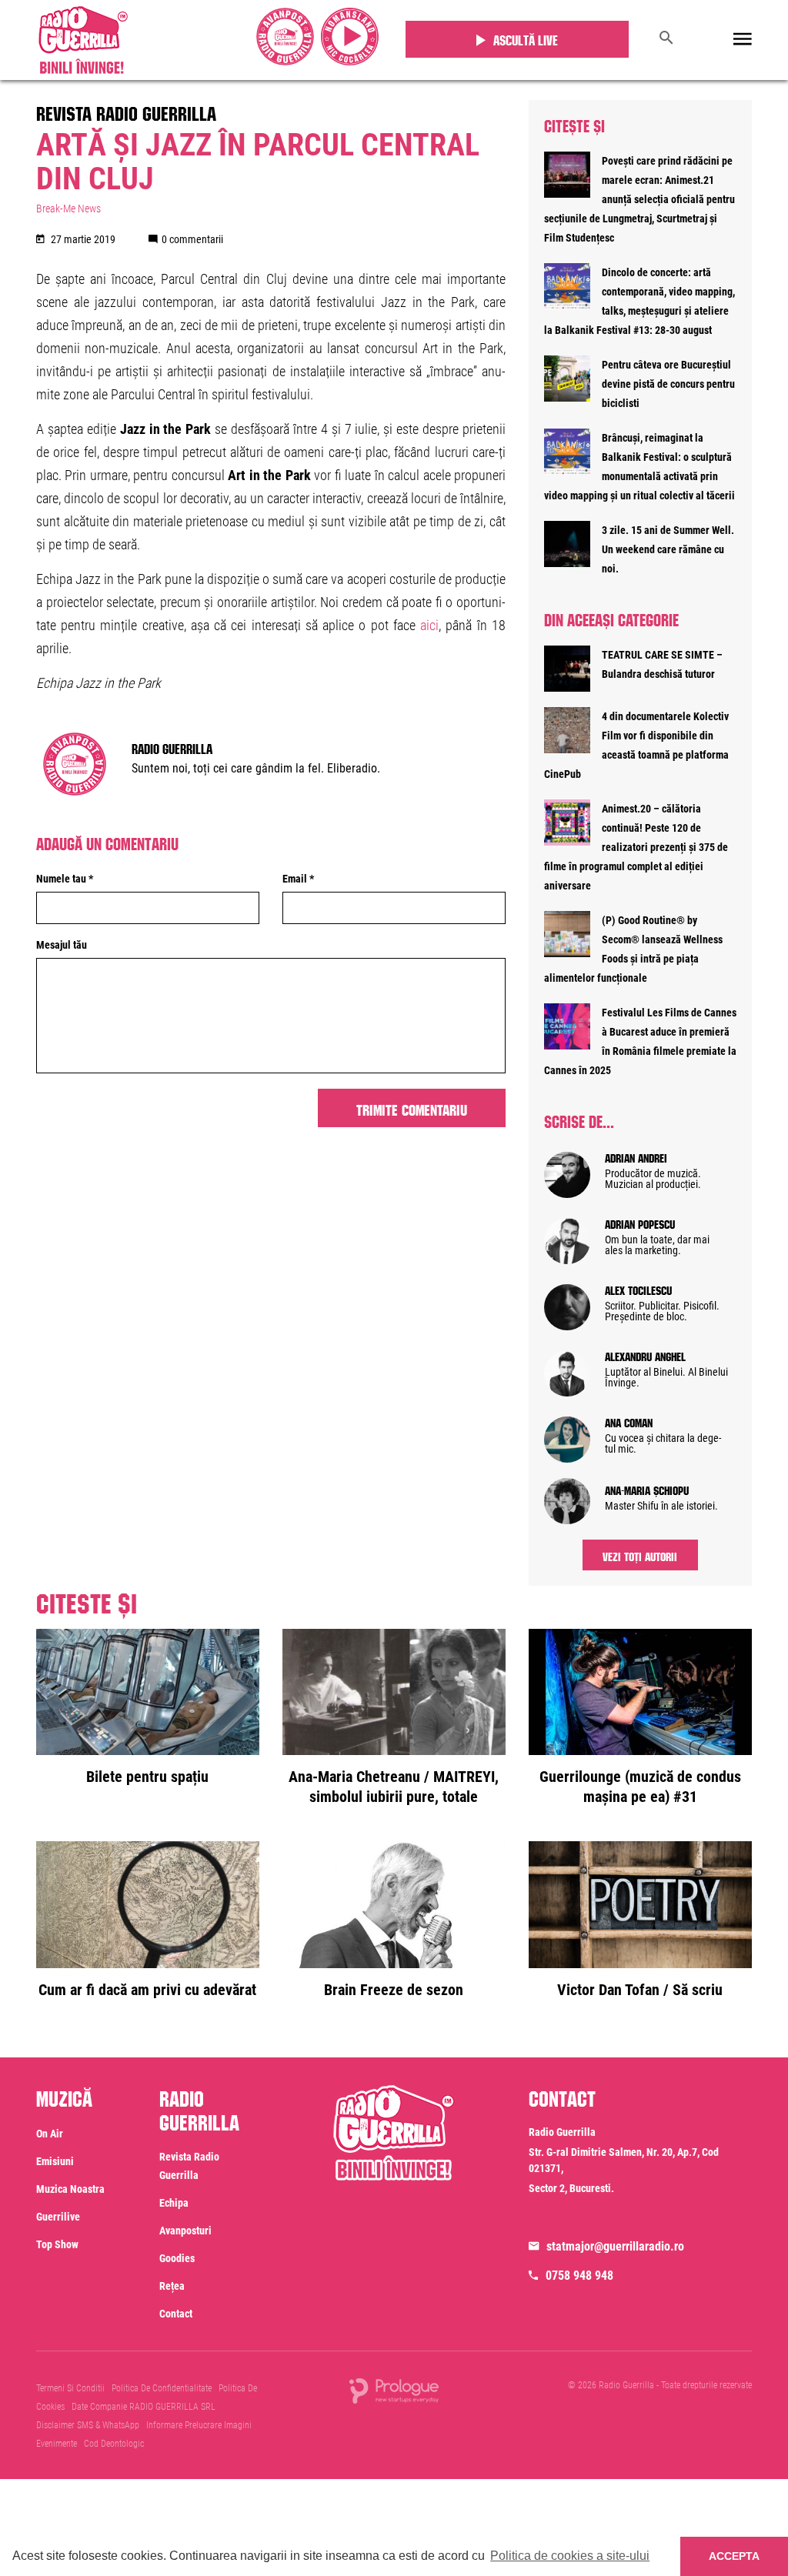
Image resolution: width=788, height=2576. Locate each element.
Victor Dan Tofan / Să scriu (640, 1990)
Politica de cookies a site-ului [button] (570, 2556)
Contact (176, 2314)
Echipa (174, 2203)
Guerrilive (58, 2217)
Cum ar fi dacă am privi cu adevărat (147, 1990)
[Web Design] (394, 2390)
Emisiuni (55, 2161)
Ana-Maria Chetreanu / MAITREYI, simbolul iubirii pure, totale (394, 1787)
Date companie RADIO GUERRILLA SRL (144, 2407)
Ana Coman (629, 1421)
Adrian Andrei (636, 1156)
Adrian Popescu (640, 1223)
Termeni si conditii (70, 2388)
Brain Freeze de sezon (394, 1990)
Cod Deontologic (114, 2444)
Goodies (177, 2258)
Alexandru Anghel (645, 1355)
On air (50, 2134)
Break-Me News (68, 209)
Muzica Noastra (70, 2189)
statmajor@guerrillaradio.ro (615, 2246)
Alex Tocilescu (638, 1289)
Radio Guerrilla (172, 747)
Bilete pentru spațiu (147, 1777)
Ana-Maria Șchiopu (647, 1489)
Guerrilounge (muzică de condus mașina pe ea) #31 (640, 1787)
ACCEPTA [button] (734, 2556)
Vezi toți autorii (640, 1555)
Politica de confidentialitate (162, 2388)
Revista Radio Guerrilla (126, 111)
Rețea (172, 2286)
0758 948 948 (579, 2276)
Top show (57, 2244)
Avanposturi (185, 2231)
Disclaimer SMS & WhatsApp (88, 2425)
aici (429, 625)
